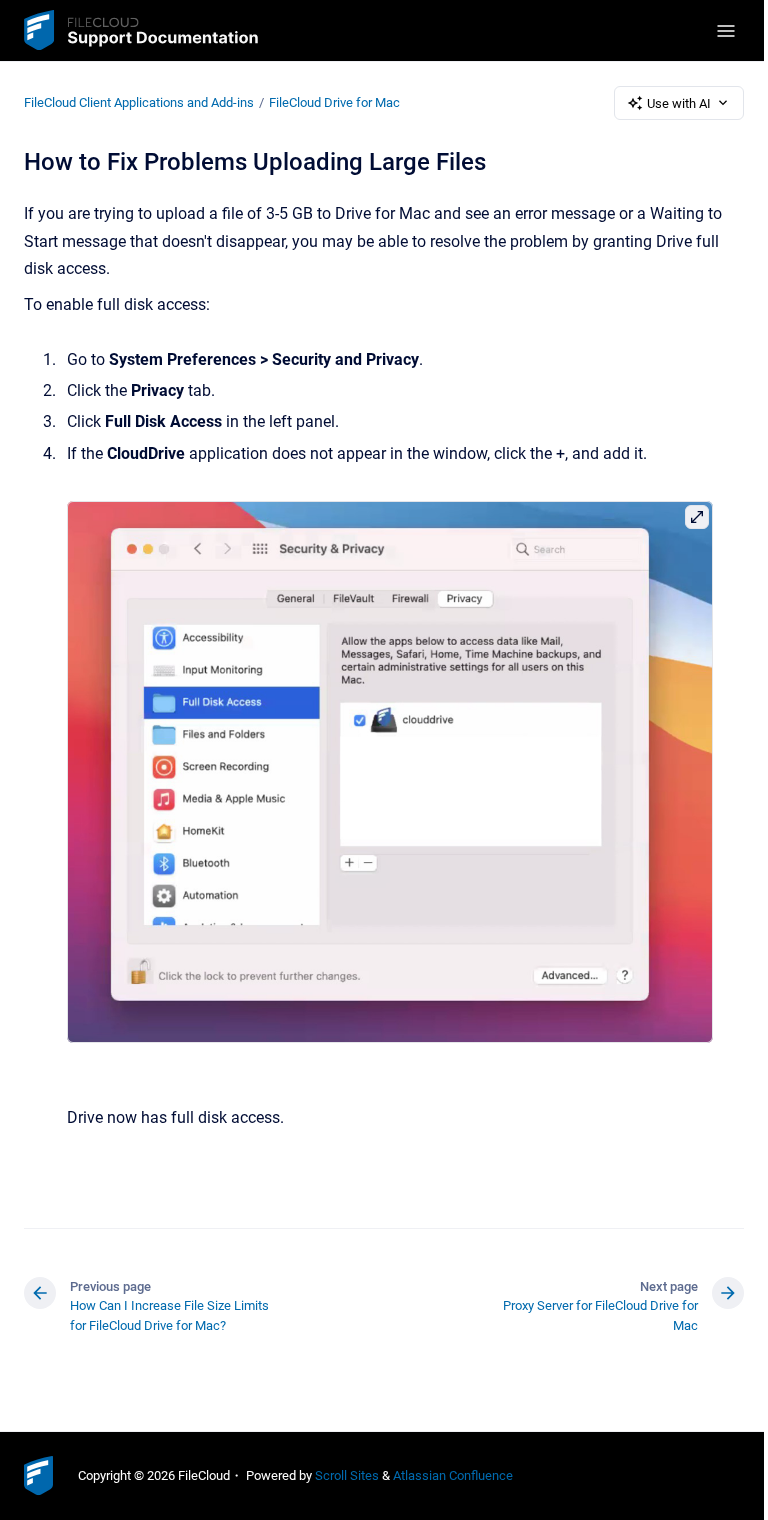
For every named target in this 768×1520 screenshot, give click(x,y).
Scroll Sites (347, 1475)
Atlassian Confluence (453, 1475)
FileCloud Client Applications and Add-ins (139, 102)
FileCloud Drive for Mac (334, 102)
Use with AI (679, 103)
